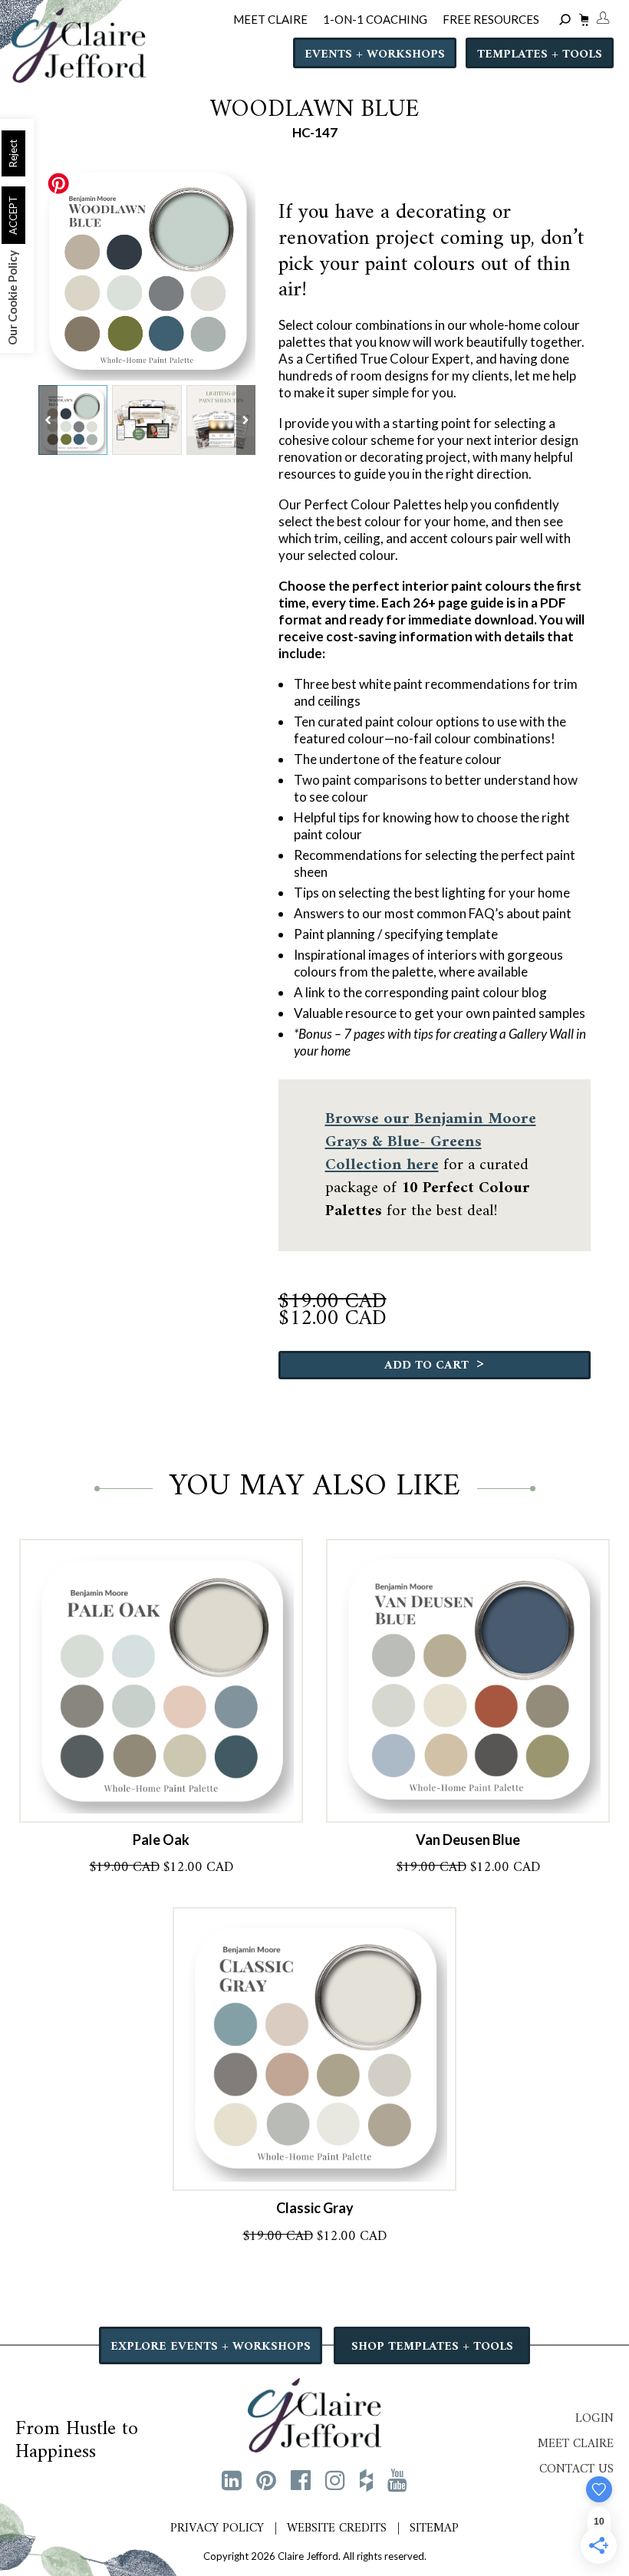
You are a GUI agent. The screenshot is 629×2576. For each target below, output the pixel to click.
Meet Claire (576, 2444)
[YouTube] (397, 2479)
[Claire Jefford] (314, 2413)
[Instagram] (335, 2479)
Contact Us (576, 2469)
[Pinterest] (266, 2479)
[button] (246, 420)
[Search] (567, 20)
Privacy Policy (217, 2528)
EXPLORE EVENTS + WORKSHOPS (211, 2347)
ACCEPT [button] (13, 215)
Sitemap (434, 2528)
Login (594, 2419)
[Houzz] (366, 2479)
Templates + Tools (540, 54)
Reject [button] (13, 153)
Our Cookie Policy (12, 298)
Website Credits (337, 2528)
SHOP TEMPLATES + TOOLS (432, 2347)
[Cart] (582, 22)
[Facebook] (301, 2479)
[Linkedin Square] (232, 2479)
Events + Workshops (375, 54)
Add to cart (434, 1364)
